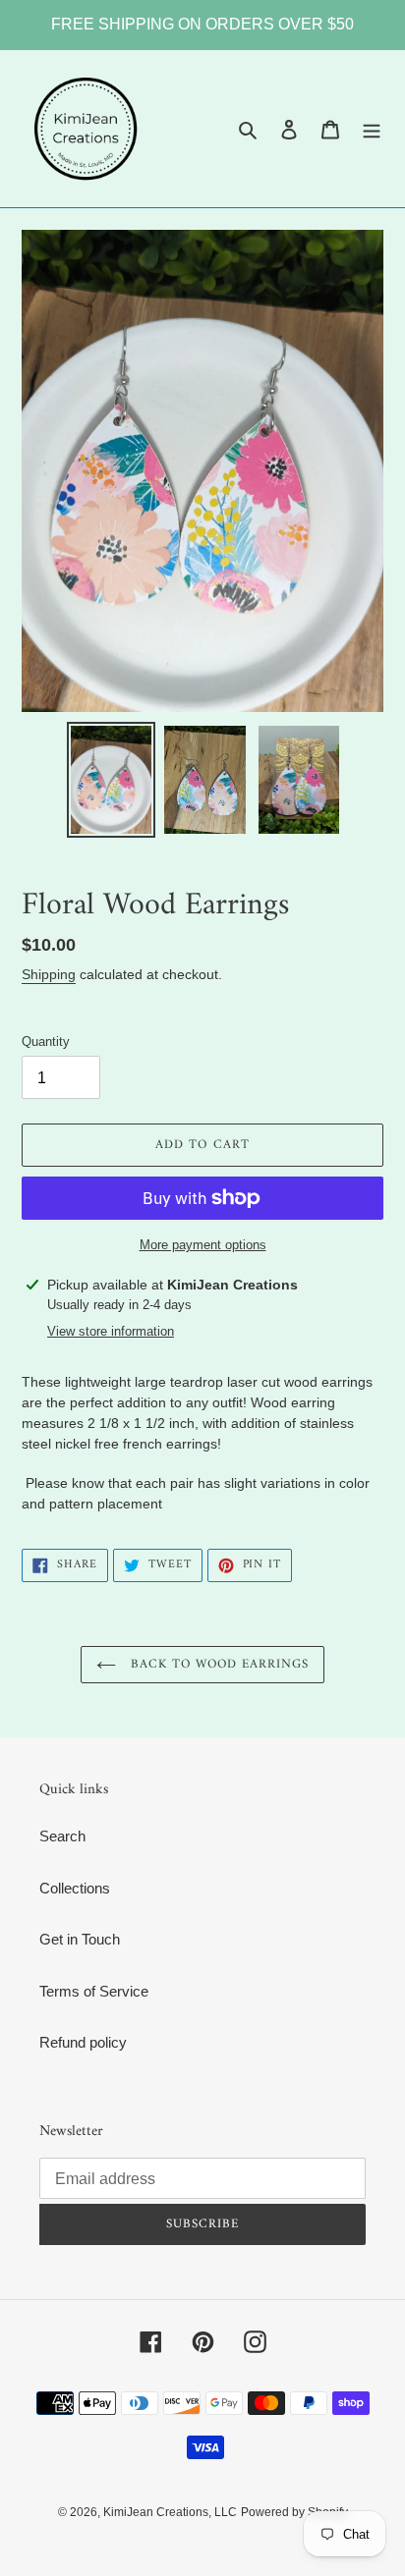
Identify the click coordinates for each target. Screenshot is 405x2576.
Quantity (46, 1041)
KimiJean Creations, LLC (170, 2512)
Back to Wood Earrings (218, 1664)
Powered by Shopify (294, 2512)
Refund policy (83, 2042)
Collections (75, 1888)
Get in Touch (80, 1939)
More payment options (203, 1245)
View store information (111, 1331)
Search (62, 1836)
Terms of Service (94, 1991)
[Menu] (372, 129)
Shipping (49, 974)
